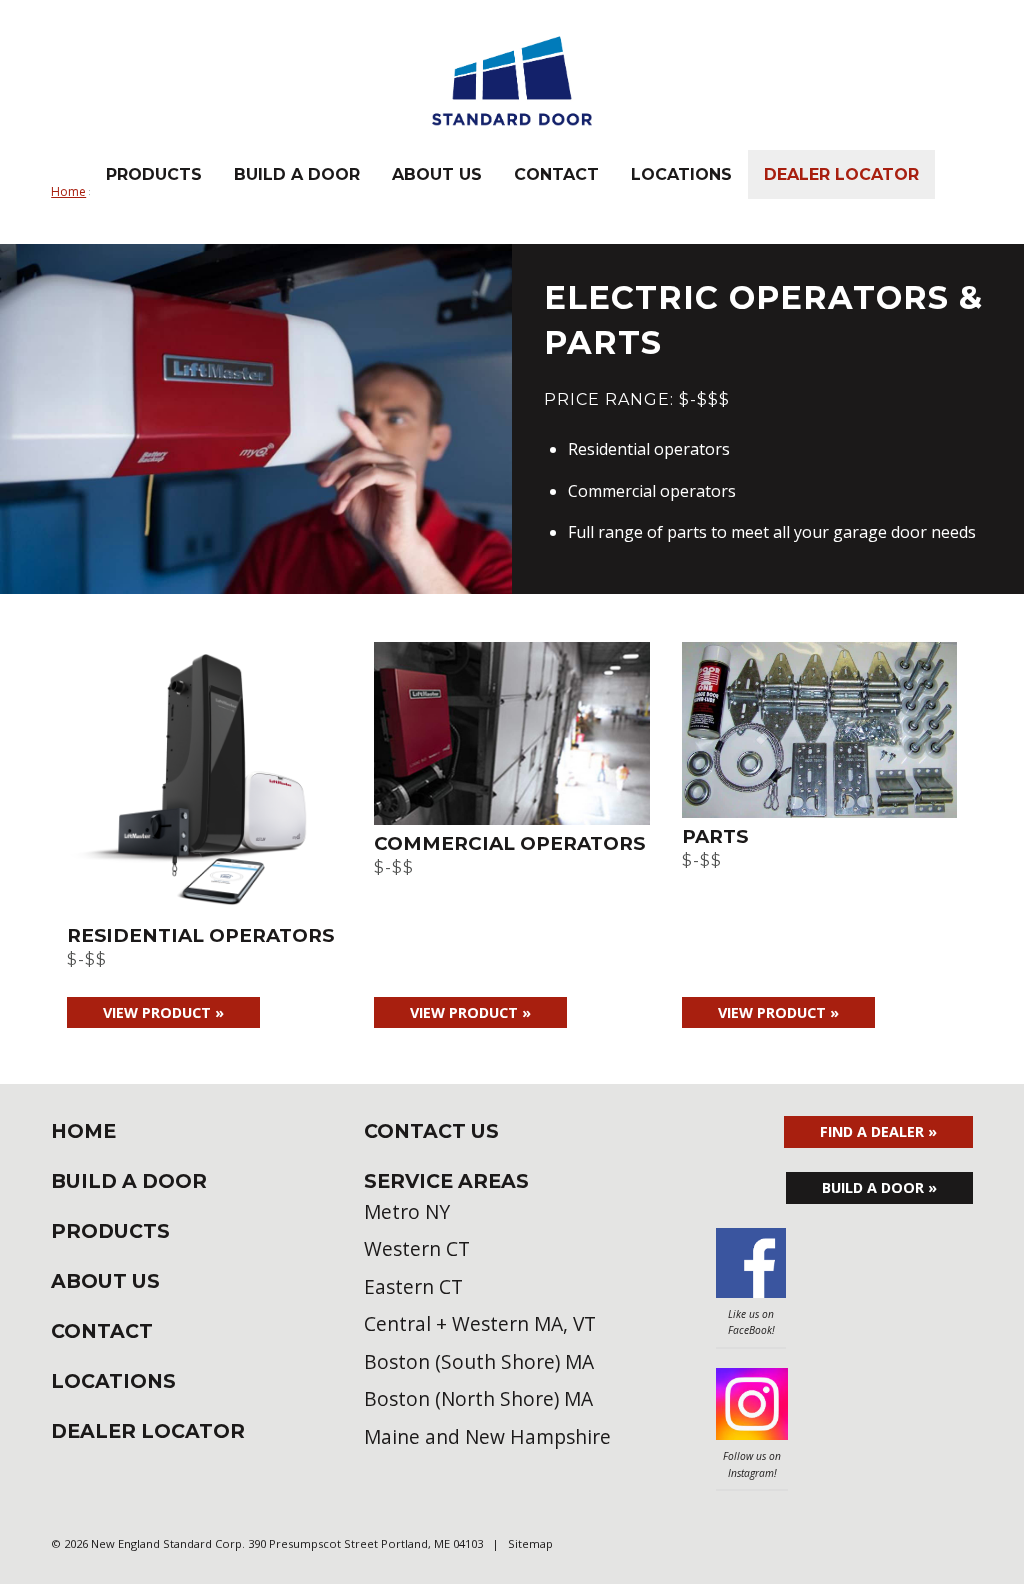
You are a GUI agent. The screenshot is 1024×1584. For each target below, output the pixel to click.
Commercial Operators (509, 843)
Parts (715, 836)
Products (154, 174)
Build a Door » (879, 1187)
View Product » (163, 1012)
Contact (556, 174)
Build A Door (297, 174)
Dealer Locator (841, 174)
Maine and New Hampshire (487, 1436)
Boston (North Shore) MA (478, 1398)
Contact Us (431, 1131)
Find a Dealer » (878, 1131)
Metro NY (407, 1211)
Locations (681, 174)
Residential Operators (200, 935)
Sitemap (530, 1543)
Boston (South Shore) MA (479, 1361)
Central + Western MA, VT (480, 1323)
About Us (437, 174)
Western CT (417, 1248)
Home (83, 1131)
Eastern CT (413, 1286)
